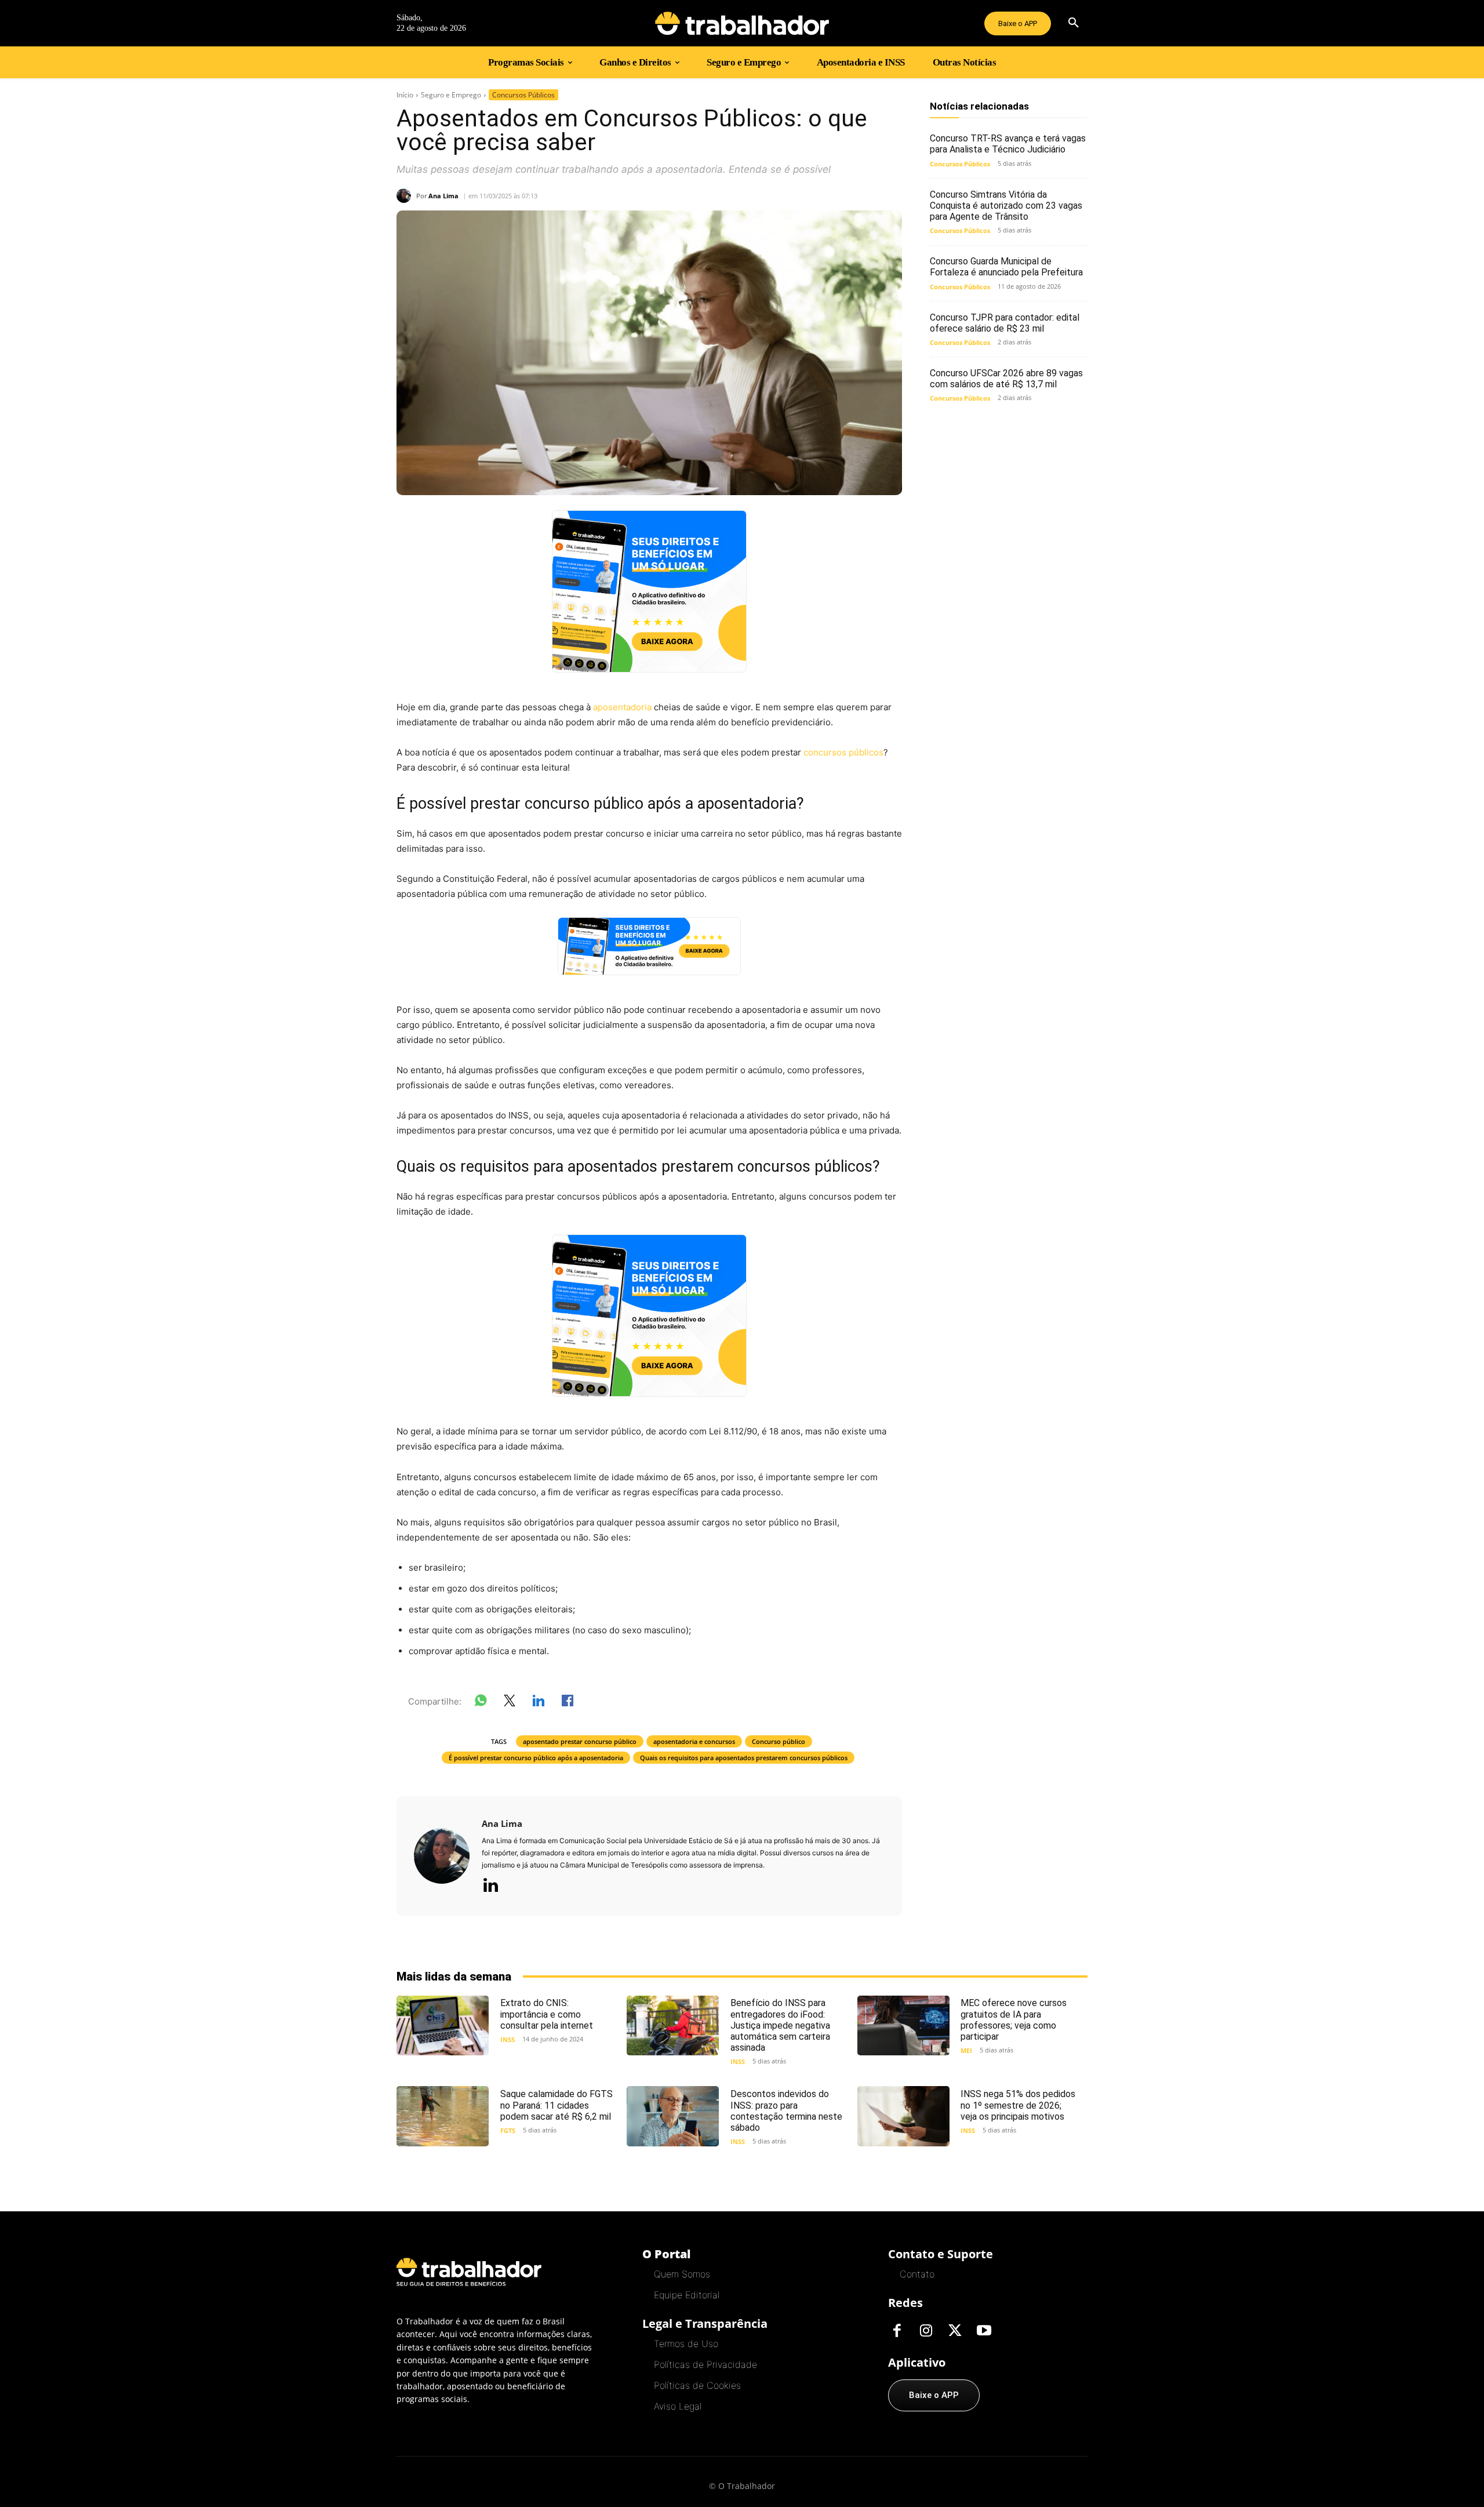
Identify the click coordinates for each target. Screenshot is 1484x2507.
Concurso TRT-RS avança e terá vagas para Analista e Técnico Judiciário (1008, 144)
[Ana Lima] (406, 196)
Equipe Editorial (687, 2295)
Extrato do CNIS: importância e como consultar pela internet (547, 2014)
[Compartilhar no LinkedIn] (539, 1703)
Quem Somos (682, 2274)
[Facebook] (897, 2331)
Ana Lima (443, 196)
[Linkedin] (490, 1886)
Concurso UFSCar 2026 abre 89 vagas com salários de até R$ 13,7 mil (1006, 379)
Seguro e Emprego (451, 95)
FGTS (508, 2130)
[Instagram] (926, 2331)
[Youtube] (984, 2331)
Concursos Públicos (523, 95)
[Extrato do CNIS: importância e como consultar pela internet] (443, 2025)
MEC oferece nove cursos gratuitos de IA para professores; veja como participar (1014, 2020)
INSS (508, 2039)
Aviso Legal (678, 2406)
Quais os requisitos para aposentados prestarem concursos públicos (744, 1758)
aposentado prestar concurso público (580, 1741)
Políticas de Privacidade (705, 2364)
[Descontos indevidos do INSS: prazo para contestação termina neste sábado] (673, 2116)
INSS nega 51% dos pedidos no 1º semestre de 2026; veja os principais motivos (1018, 2105)
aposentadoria (622, 707)
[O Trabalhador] (742, 23)
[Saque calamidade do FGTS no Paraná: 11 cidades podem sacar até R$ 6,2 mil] (443, 2116)
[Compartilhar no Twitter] (510, 1703)
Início (405, 95)
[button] (1074, 23)
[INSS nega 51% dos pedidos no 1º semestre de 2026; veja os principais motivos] (903, 2116)
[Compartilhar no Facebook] (568, 1703)
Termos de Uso (686, 2343)
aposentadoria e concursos (694, 1741)
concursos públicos (843, 752)
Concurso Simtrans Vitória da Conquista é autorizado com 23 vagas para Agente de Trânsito (1006, 206)
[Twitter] (955, 2331)
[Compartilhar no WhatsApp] (481, 1703)
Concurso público (779, 1741)
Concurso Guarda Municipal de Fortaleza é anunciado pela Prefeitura (1006, 267)
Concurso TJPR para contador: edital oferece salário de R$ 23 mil (1005, 323)
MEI (966, 2050)
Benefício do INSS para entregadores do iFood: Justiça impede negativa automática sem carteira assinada (780, 2025)
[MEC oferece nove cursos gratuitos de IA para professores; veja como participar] (903, 2025)
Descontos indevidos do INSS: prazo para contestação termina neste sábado (786, 2111)
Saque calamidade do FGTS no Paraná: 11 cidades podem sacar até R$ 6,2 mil (556, 2105)
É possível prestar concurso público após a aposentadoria (536, 1758)
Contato (917, 2274)
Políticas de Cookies (697, 2385)
